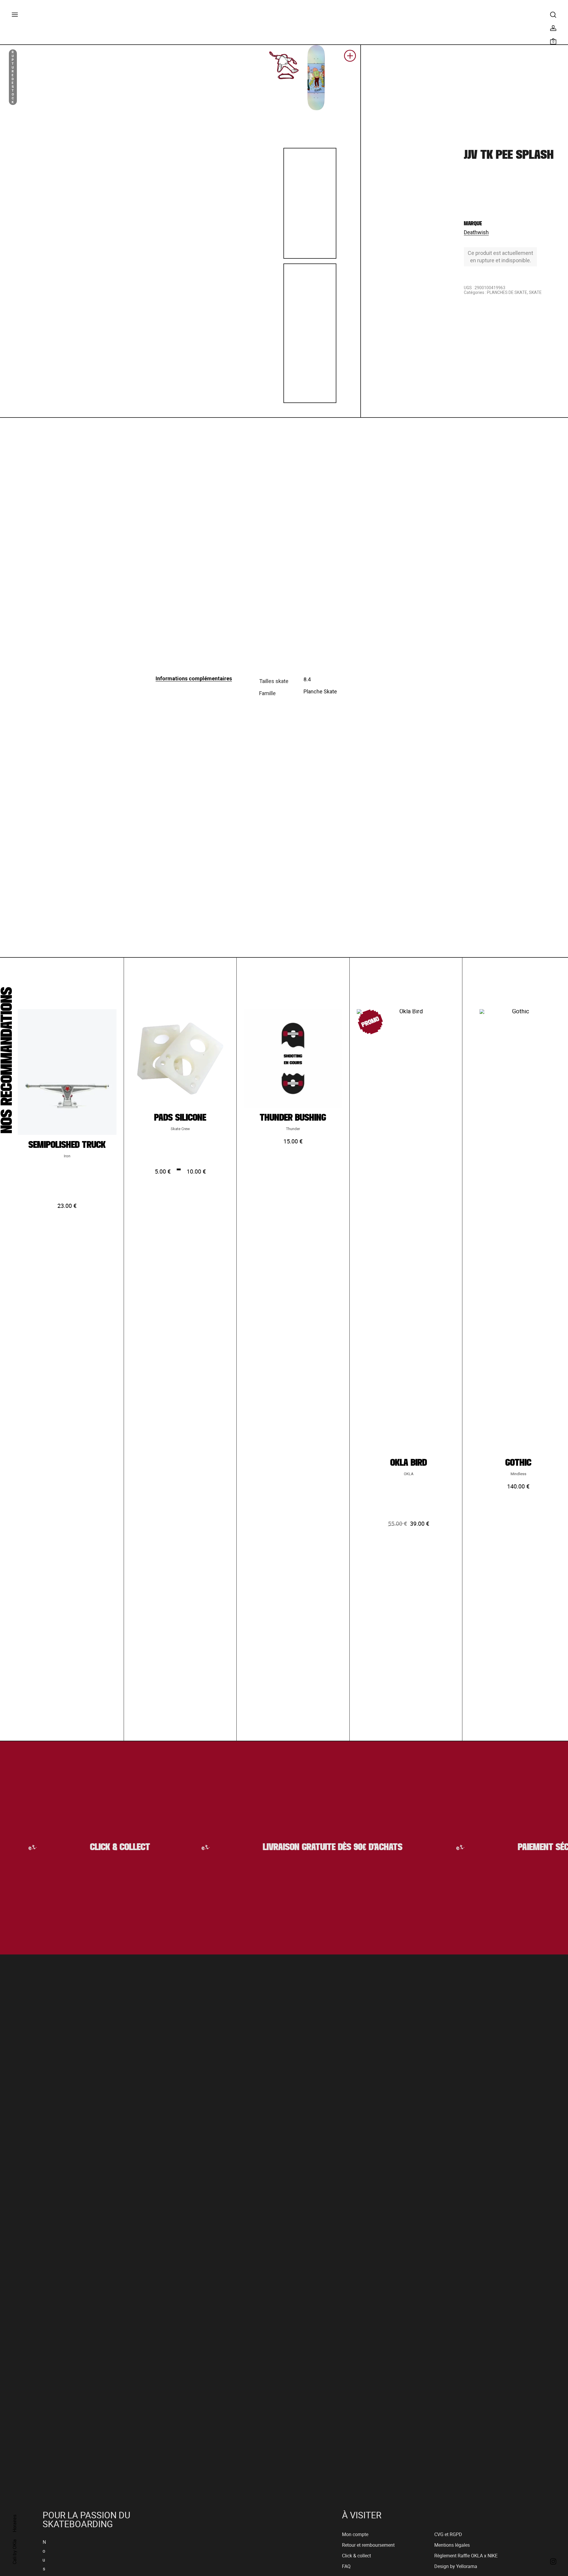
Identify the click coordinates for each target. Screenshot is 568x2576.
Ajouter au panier (293, 1226)
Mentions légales (452, 2545)
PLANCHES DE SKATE (507, 292)
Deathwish (476, 232)
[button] (350, 58)
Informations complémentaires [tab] (194, 678)
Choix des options (67, 1290)
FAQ (346, 2566)
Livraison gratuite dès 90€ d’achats (305, 1847)
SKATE (535, 292)
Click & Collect (91, 1847)
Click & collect (356, 2556)
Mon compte (355, 2534)
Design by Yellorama (456, 2566)
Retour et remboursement (368, 2545)
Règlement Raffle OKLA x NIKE (466, 2556)
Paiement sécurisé (526, 1847)
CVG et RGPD (448, 2534)
